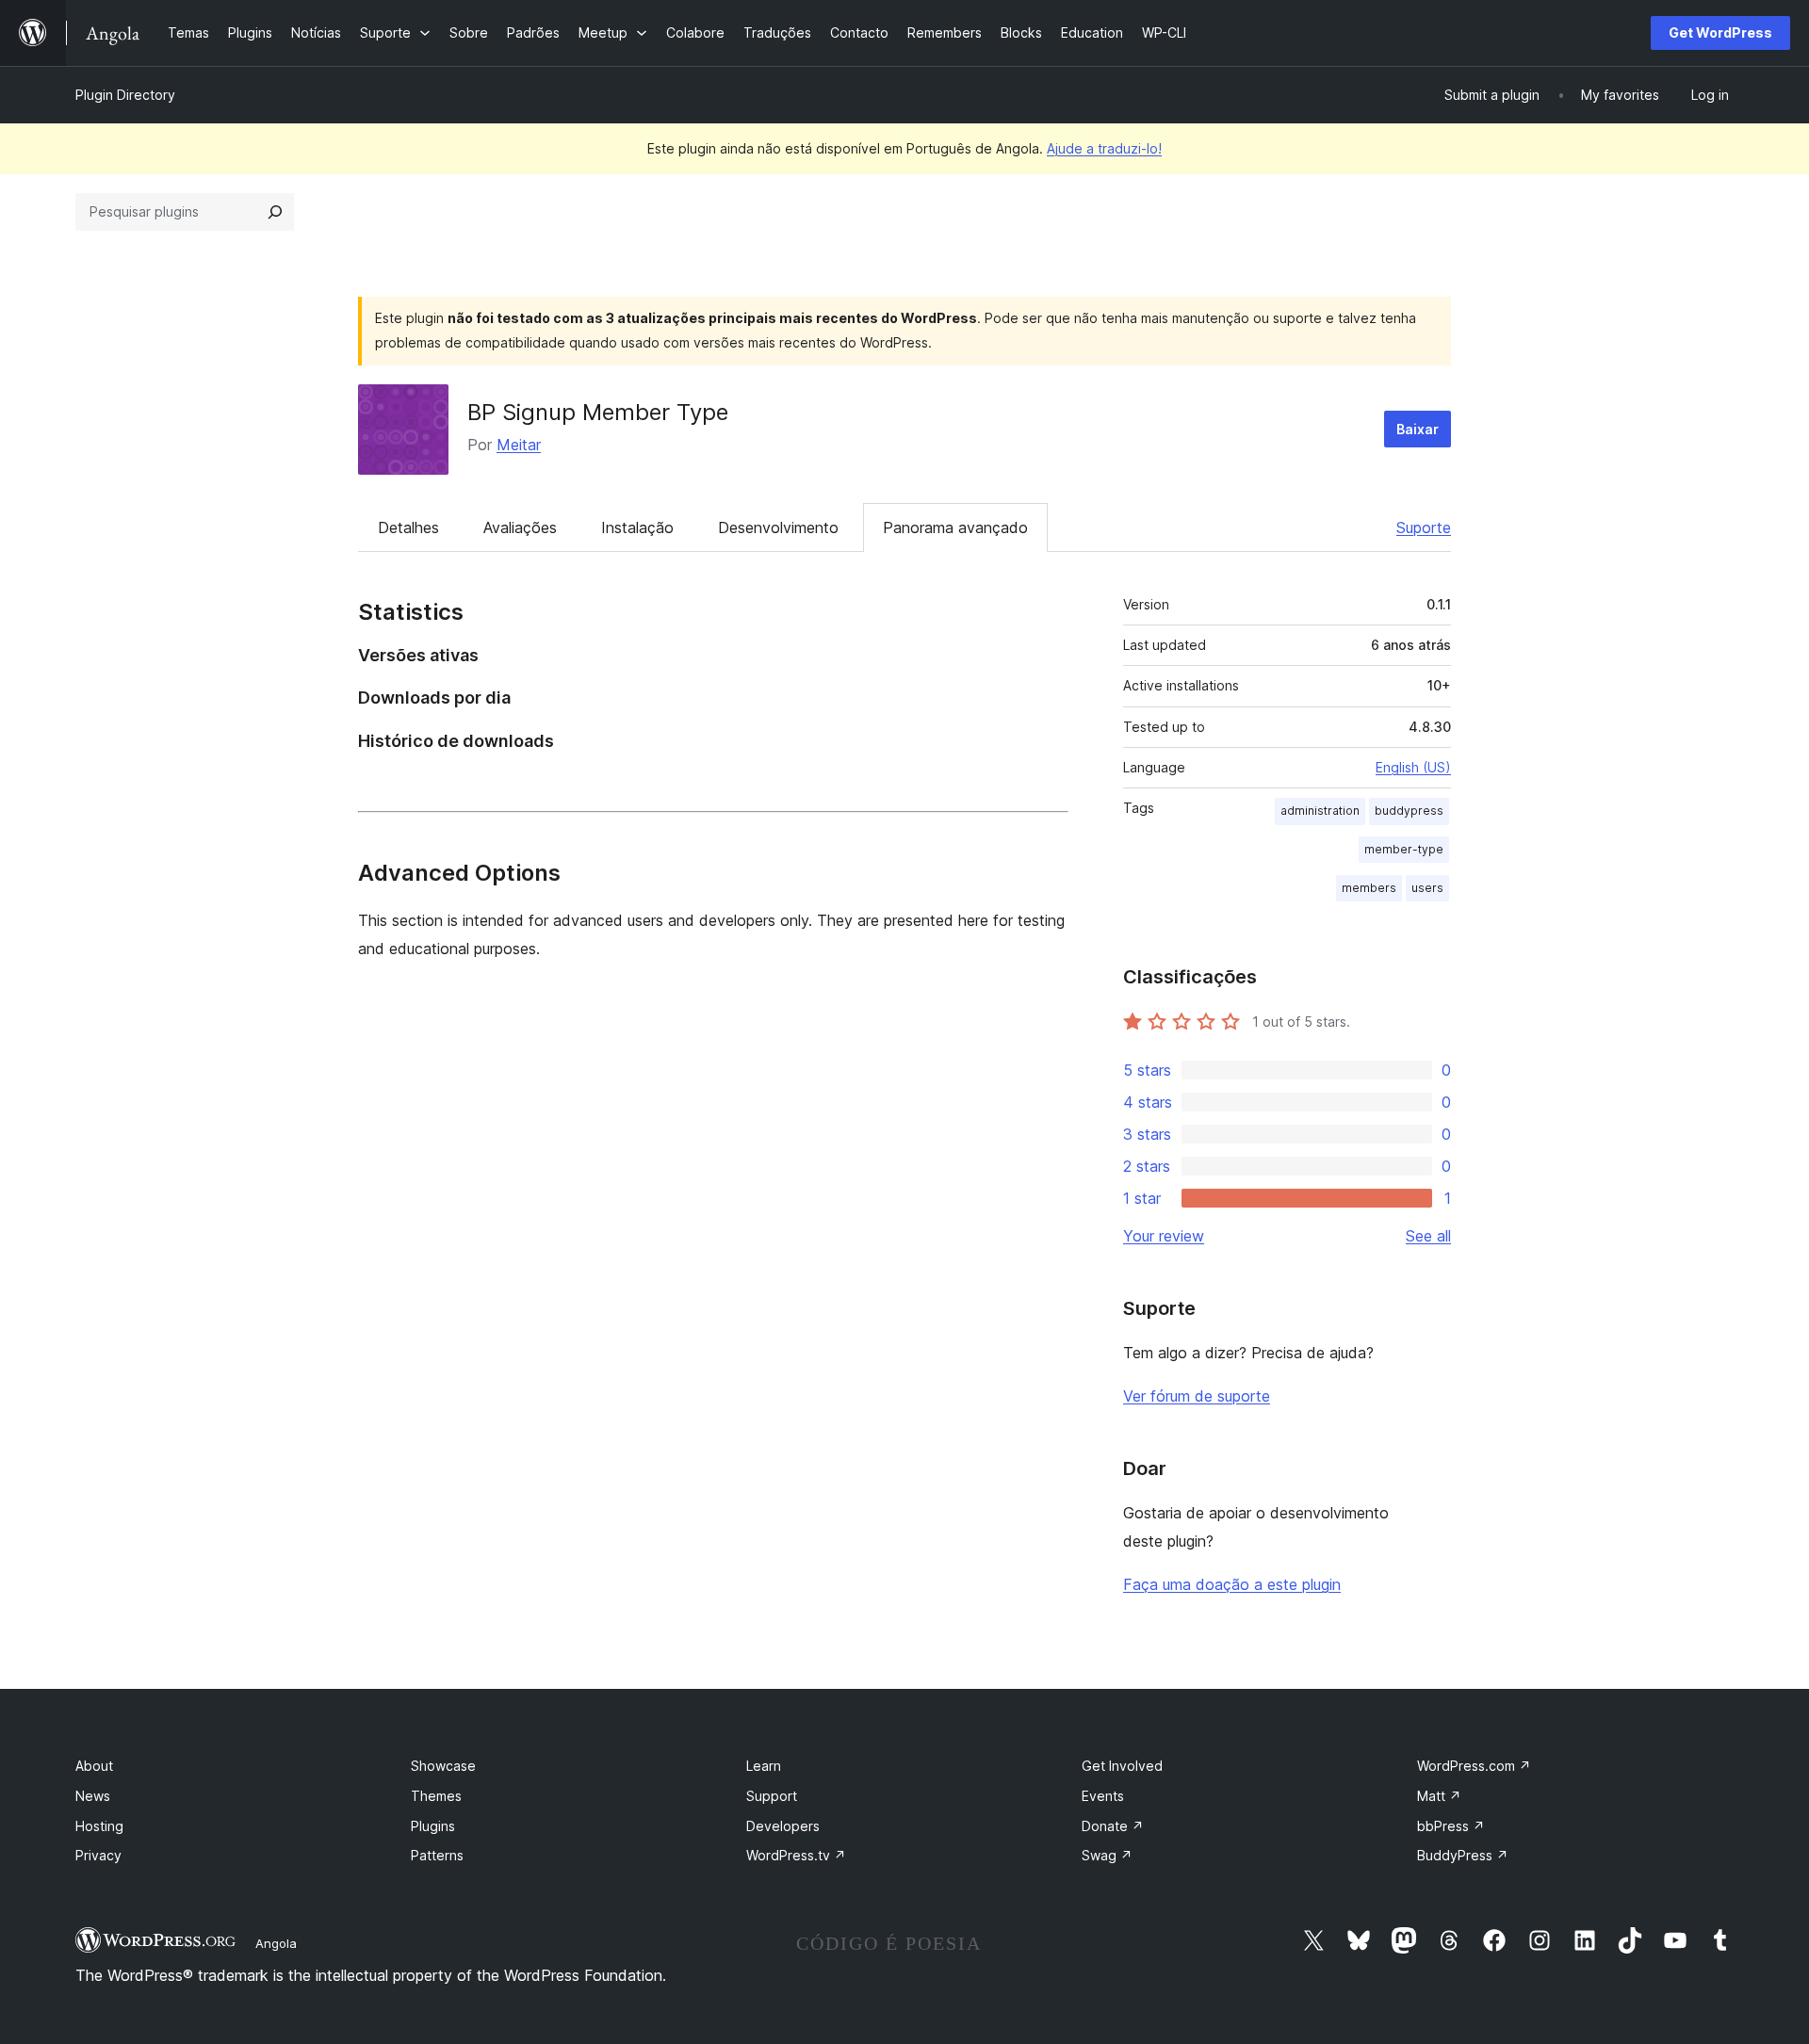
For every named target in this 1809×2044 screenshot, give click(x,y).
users (1427, 888)
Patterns (437, 1855)
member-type (1404, 849)
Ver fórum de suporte (1197, 1396)
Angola (276, 1943)
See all (1428, 1236)
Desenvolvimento (778, 527)
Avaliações (520, 527)
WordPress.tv (796, 1855)
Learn (764, 1766)
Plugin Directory (125, 95)
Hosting (99, 1826)
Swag (1107, 1855)
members (1369, 888)
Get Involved (1122, 1766)
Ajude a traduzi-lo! (1104, 148)
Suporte (1424, 527)
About (94, 1766)
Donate (1113, 1826)
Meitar (519, 445)
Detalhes (408, 527)
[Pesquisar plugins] (275, 212)
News (93, 1796)
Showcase (443, 1766)
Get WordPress (1720, 32)
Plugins (433, 1826)
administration (1320, 811)
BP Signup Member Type (598, 412)
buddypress (1409, 811)
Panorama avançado (955, 527)
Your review (1164, 1236)
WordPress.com (1474, 1766)
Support (772, 1796)
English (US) (1413, 767)
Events (1103, 1796)
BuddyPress (1463, 1855)
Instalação (637, 527)
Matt (1439, 1796)
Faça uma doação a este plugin (1232, 1584)
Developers (783, 1826)
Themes (436, 1796)
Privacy (98, 1855)
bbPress (1451, 1826)
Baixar (1418, 429)
